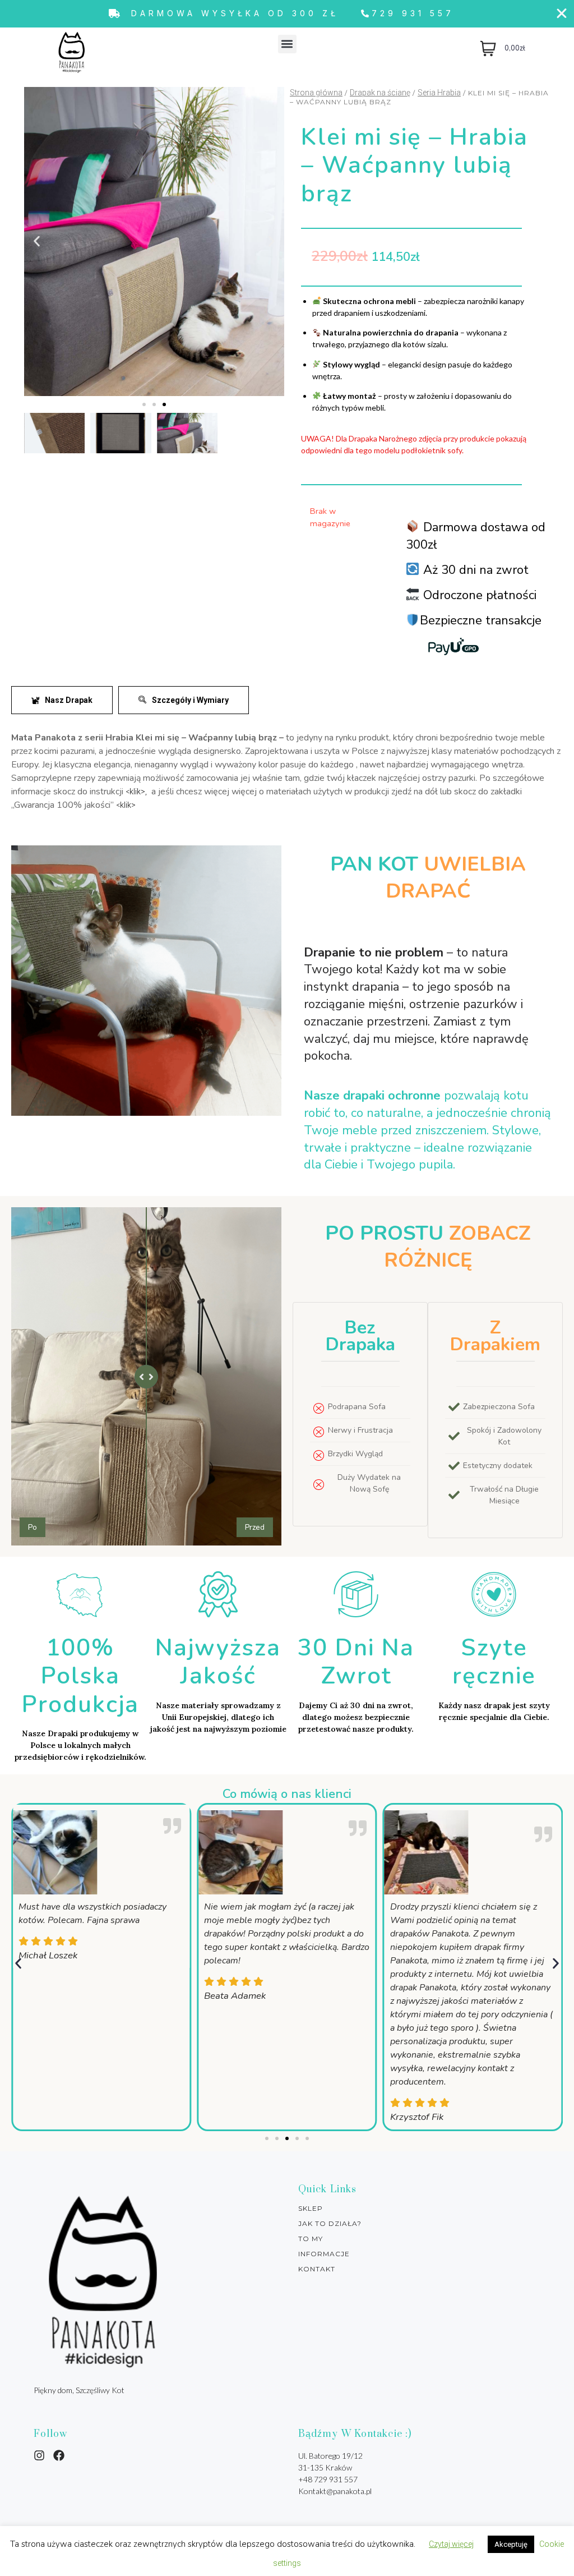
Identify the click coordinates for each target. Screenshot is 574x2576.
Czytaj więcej (451, 2544)
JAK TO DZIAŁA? (330, 2224)
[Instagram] (39, 2455)
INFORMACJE (324, 2254)
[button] (287, 44)
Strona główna (316, 93)
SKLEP (311, 2209)
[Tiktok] (59, 2455)
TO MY (311, 2239)
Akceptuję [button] (511, 2544)
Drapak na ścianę (380, 93)
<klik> (126, 805)
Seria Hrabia (439, 93)
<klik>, (136, 792)
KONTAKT (317, 2269)
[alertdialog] (287, 14)
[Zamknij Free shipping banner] (562, 13)
